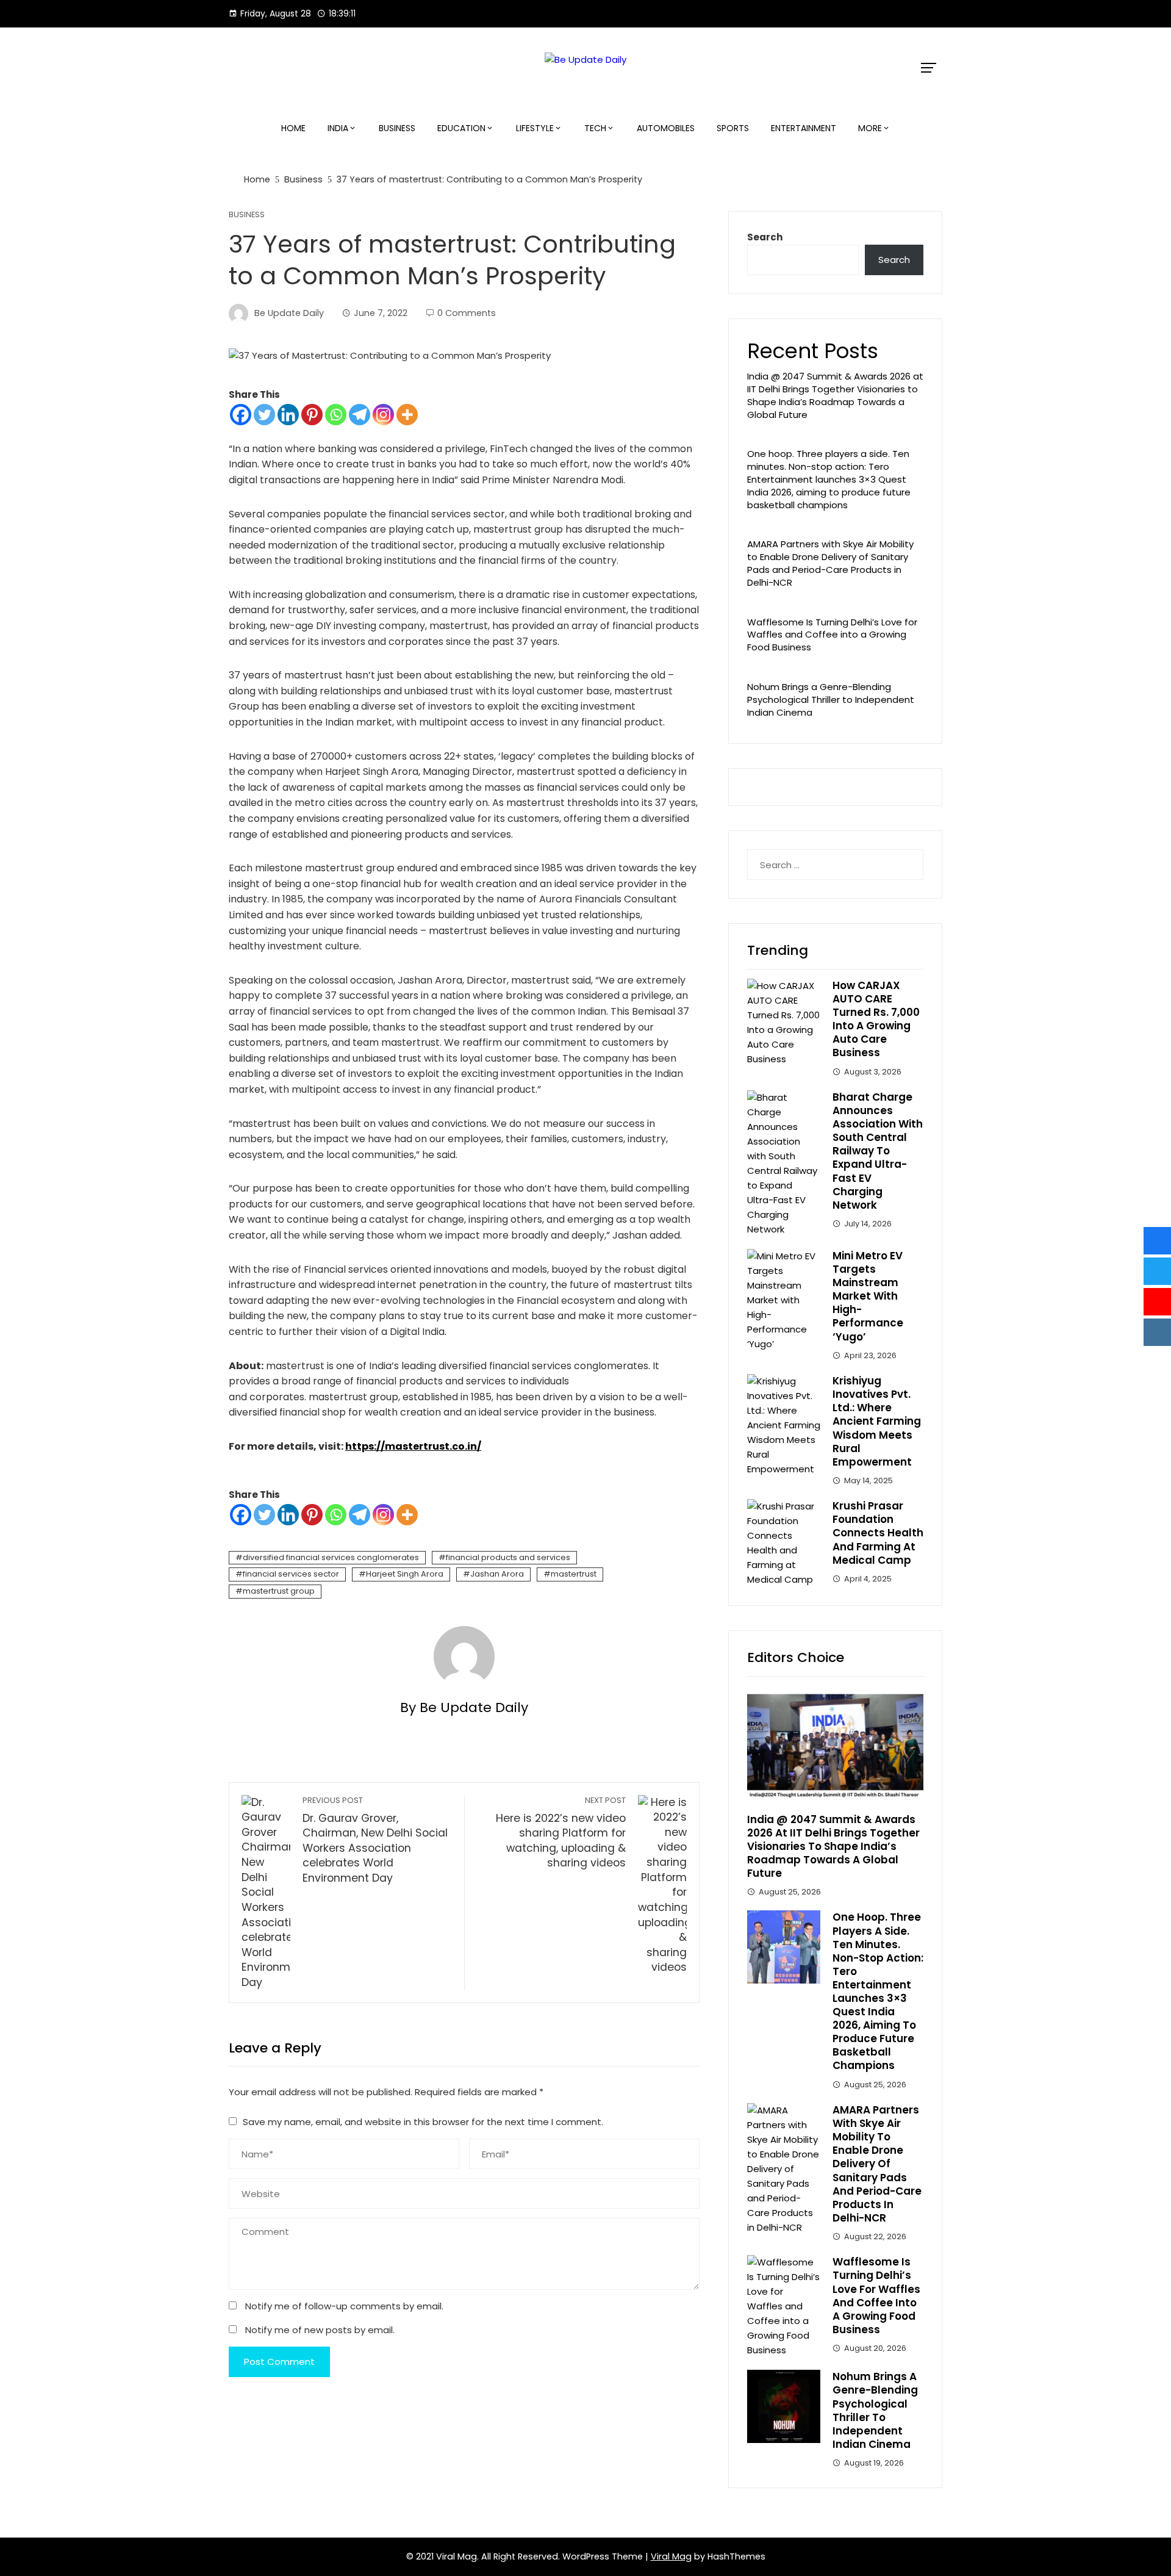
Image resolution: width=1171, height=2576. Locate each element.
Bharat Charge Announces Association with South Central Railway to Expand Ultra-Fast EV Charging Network (878, 1151)
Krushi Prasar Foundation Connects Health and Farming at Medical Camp (878, 1533)
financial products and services (508, 1557)
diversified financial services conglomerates (331, 1557)
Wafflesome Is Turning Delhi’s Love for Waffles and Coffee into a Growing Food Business (832, 635)
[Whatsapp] (336, 415)
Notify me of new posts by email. (320, 2330)
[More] (407, 415)
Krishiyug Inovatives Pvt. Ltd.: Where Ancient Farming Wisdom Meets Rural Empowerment (877, 1421)
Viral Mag (671, 2556)
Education (461, 128)
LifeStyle (535, 128)
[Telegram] (360, 415)
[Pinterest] (312, 415)
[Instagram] (383, 415)
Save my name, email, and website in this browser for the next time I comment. (423, 2122)
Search (765, 237)
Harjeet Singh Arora (405, 1574)
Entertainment (804, 128)
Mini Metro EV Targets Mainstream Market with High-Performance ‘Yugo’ (868, 1296)
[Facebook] (241, 415)
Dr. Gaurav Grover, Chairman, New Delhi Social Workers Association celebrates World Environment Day (375, 1840)
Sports (733, 128)
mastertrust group (279, 1591)
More (870, 128)
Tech (595, 128)
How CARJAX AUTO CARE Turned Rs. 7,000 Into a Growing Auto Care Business (876, 1019)
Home (293, 128)
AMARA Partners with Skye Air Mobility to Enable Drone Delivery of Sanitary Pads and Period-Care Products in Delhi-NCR (830, 563)
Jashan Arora (497, 1574)
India (338, 128)
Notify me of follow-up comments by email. (344, 2306)
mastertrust (574, 1574)
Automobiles (666, 128)
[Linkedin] (288, 415)
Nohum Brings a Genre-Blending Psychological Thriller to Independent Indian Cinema (831, 700)
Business (397, 128)
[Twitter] (264, 415)
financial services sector (291, 1574)
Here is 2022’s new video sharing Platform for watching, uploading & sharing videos (561, 1833)
